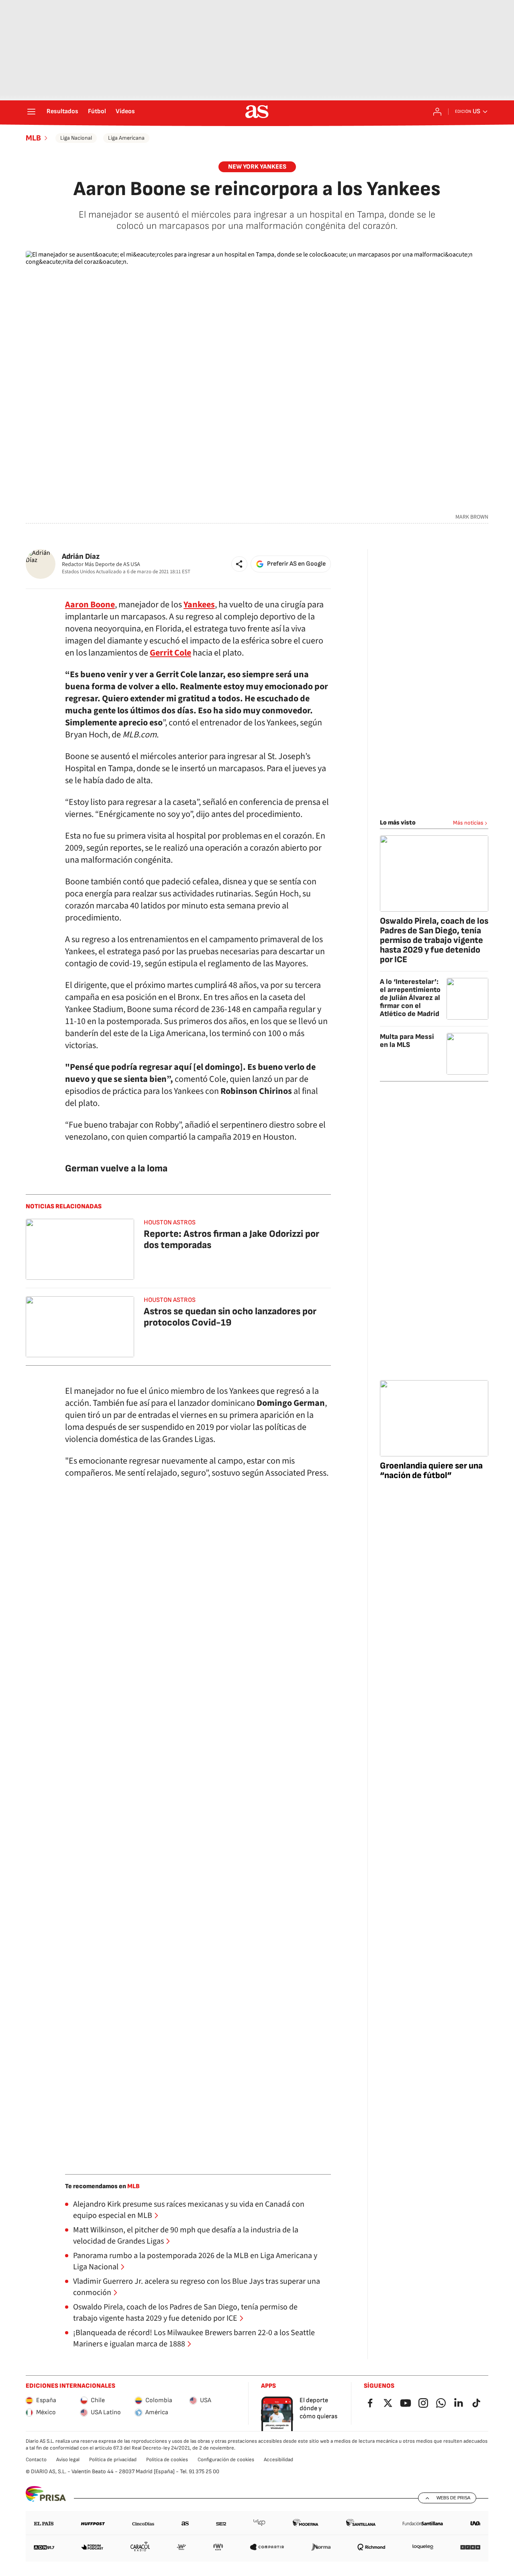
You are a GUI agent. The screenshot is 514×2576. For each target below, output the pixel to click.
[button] (239, 564)
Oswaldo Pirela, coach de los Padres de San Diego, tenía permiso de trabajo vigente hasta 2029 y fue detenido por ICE (185, 2313)
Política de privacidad (113, 2460)
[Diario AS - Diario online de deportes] (257, 112)
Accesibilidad (278, 2460)
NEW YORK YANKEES (257, 167)
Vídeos (125, 112)
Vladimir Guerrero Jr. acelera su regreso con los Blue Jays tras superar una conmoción (197, 2287)
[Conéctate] (437, 112)
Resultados (62, 112)
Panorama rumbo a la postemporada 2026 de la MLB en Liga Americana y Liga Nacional (195, 2261)
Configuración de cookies (226, 2460)
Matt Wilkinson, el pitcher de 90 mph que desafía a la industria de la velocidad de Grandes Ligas (186, 2236)
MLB (33, 138)
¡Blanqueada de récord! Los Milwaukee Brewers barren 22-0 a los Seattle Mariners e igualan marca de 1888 (194, 2338)
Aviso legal (68, 2460)
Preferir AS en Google (296, 564)
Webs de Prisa (453, 2498)
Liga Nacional (76, 138)
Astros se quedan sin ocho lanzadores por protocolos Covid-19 (230, 1317)
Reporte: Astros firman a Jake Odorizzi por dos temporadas (232, 1239)
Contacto (36, 2460)
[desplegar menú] (31, 112)
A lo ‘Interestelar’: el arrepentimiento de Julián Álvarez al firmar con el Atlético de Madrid (410, 998)
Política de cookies (167, 2460)
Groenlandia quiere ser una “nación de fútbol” (431, 1471)
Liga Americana (126, 138)
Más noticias (468, 823)
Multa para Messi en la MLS (407, 1041)
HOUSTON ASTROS (170, 1223)
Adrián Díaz (81, 557)
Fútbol (97, 112)
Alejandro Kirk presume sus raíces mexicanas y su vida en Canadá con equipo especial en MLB (189, 2210)
